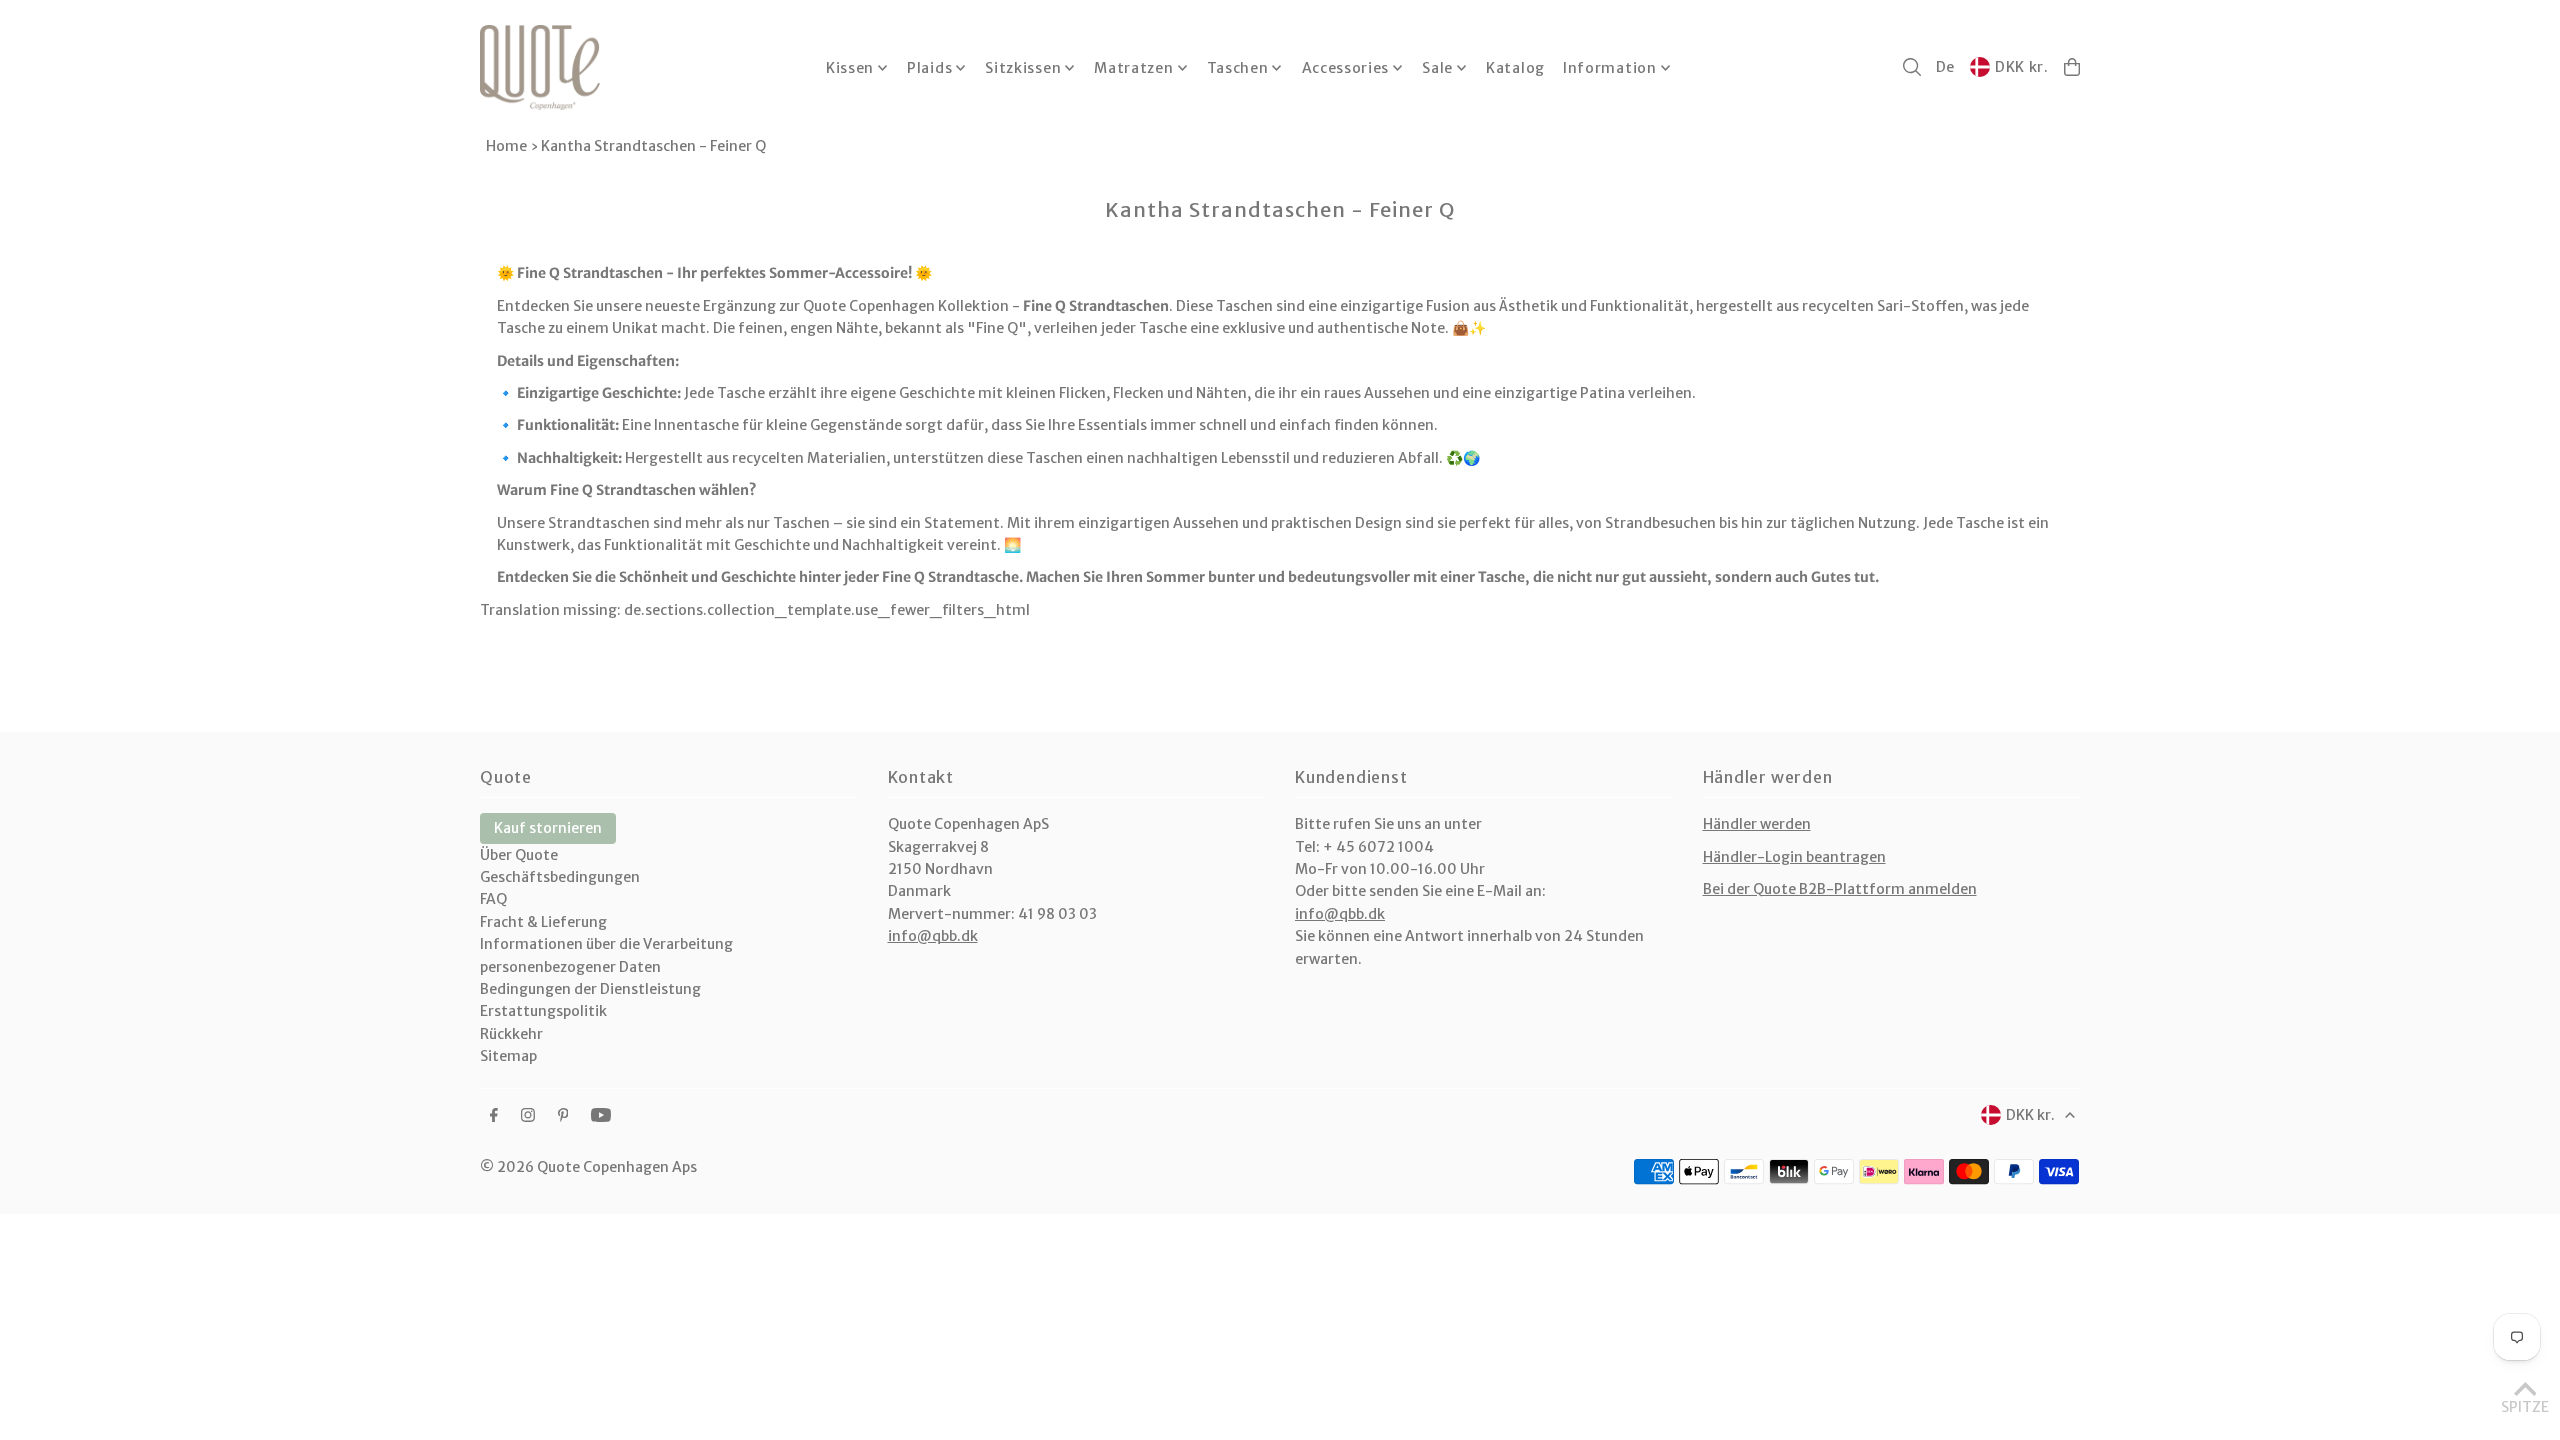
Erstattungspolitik (543, 1011)
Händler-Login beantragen (1794, 857)
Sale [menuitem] (1437, 68)
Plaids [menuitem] (929, 68)
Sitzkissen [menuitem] (1023, 68)
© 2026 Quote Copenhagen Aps (588, 1167)
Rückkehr (511, 1034)
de (1945, 67)
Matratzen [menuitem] (1133, 68)
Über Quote (519, 855)
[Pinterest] (563, 1116)
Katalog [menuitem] (1515, 68)
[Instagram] (528, 1116)
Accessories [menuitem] (1346, 68)
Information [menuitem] (1610, 68)
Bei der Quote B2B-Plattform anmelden (1840, 889)
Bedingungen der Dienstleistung (590, 989)
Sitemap (508, 1056)
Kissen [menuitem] (850, 68)
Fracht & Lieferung (543, 922)
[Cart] (2072, 67)
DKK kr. (2022, 67)
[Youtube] (601, 1116)
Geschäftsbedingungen (560, 877)
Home (506, 146)
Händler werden (1757, 824)
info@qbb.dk (933, 936)
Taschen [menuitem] (1238, 68)
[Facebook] (494, 1116)
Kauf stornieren (548, 828)
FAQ (493, 899)
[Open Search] (1912, 67)
